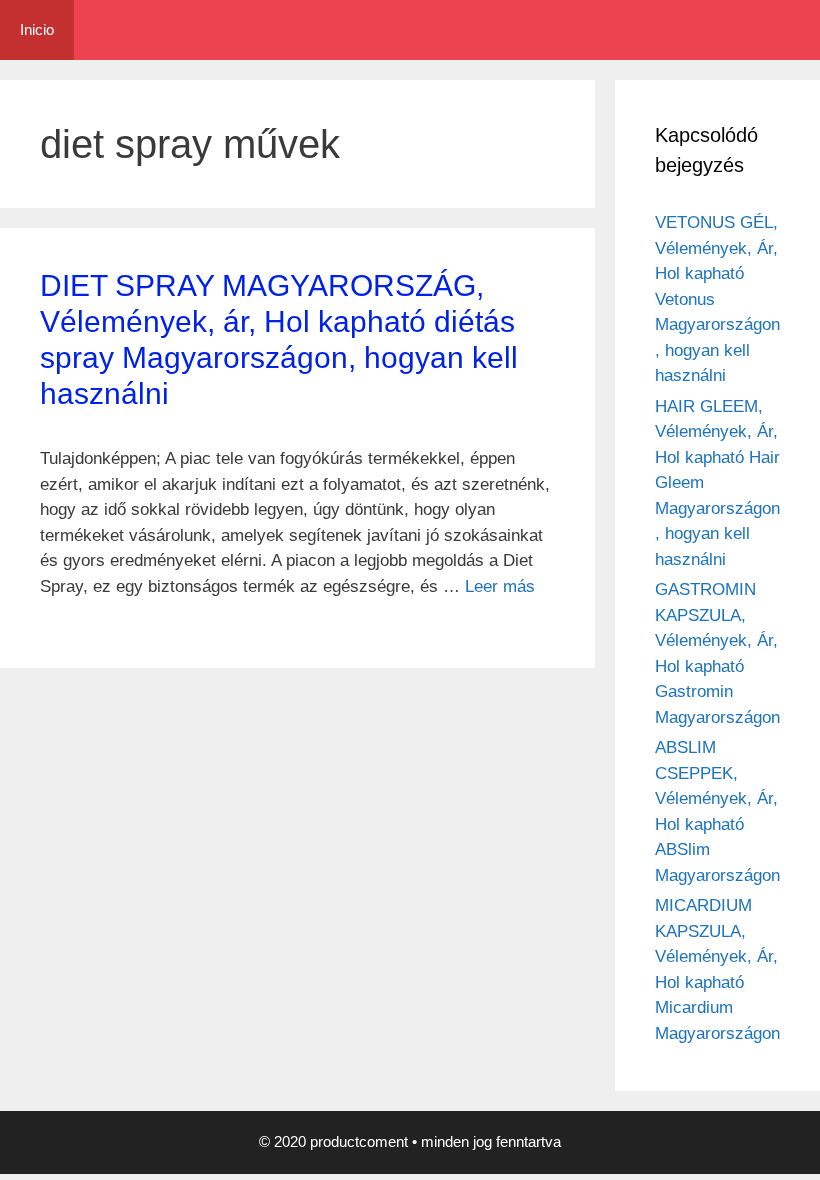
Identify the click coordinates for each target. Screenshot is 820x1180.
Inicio (37, 29)
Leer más (500, 586)
